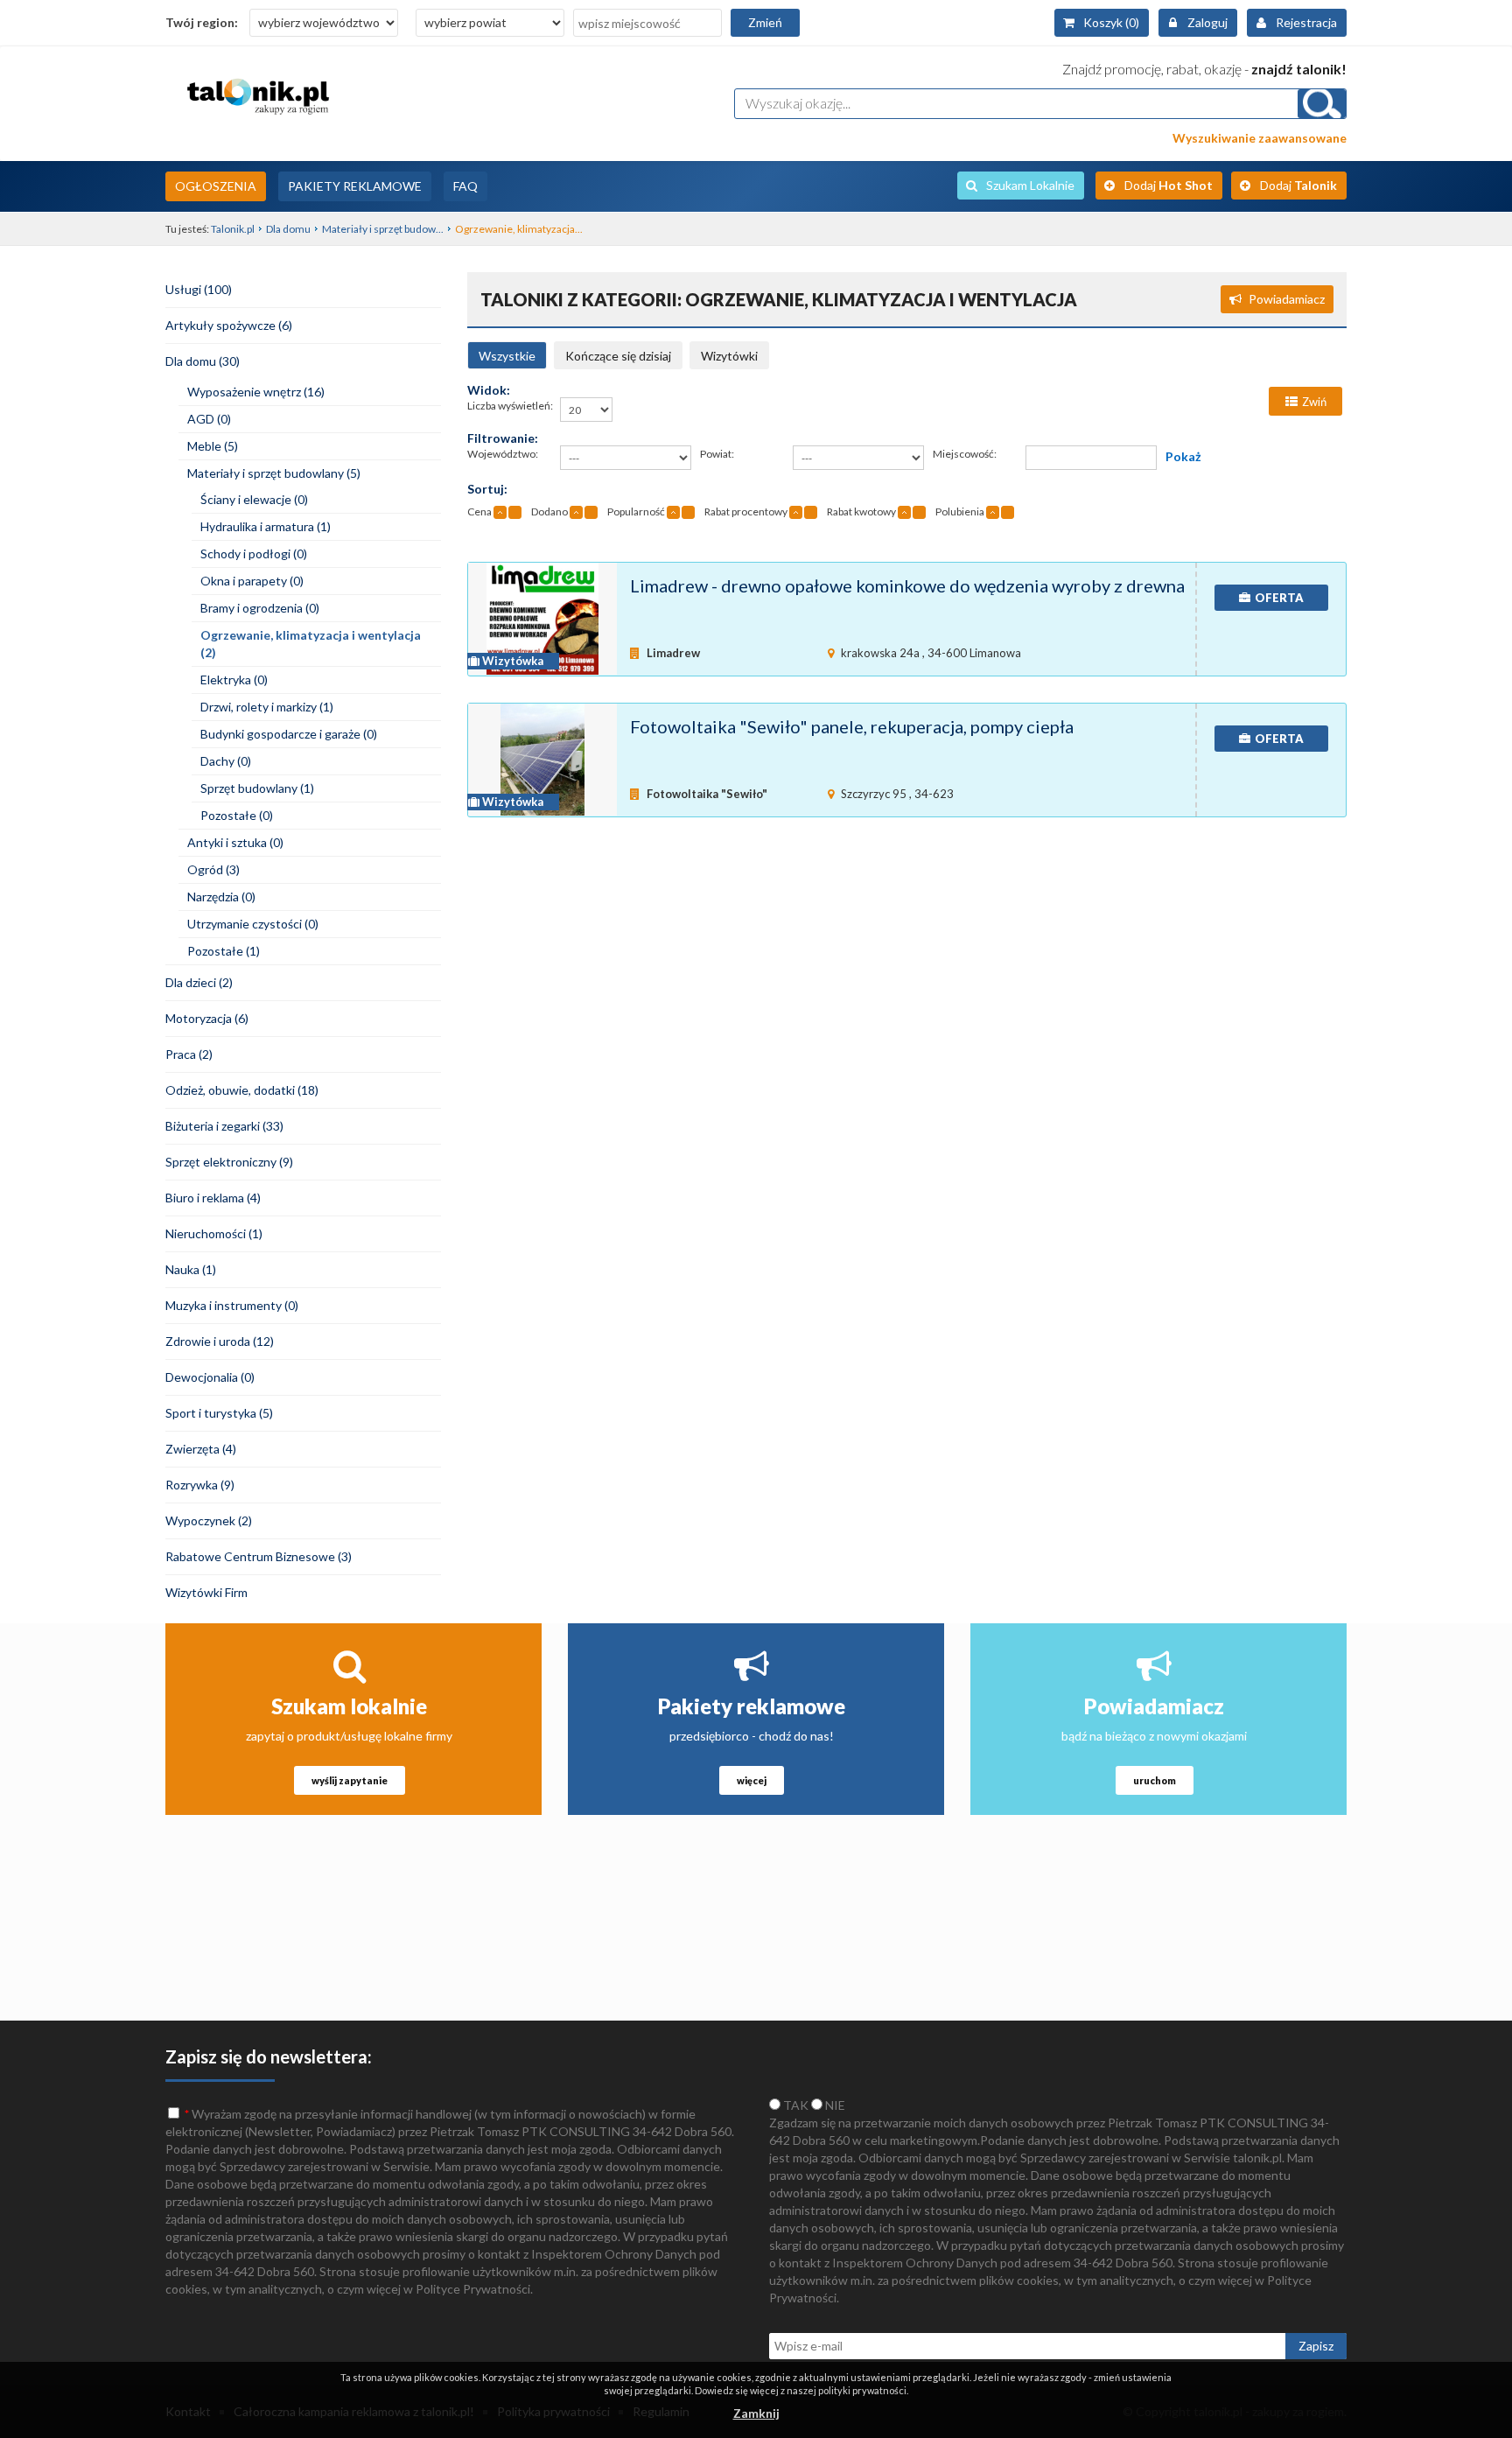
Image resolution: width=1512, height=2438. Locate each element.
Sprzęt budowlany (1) (257, 788)
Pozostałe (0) (237, 815)
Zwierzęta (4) (201, 1449)
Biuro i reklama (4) (213, 1198)
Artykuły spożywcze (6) (229, 325)
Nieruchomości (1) (214, 1233)
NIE (834, 2105)
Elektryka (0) (234, 680)
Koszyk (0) (1111, 22)
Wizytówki (729, 356)
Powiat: (717, 454)
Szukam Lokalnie (1030, 185)
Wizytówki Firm (206, 1592)
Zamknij (756, 2413)
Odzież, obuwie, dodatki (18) (242, 1090)
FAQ (465, 186)
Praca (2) (189, 1054)
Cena (479, 511)
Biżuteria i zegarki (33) (224, 1126)
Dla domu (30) (203, 361)
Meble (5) (213, 446)
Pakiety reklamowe (752, 1706)
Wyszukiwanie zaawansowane (1260, 138)
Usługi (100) (199, 289)
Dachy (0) (226, 761)
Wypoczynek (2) (209, 1520)
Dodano (549, 511)
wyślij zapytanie (350, 1780)
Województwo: (503, 454)
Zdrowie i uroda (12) (220, 1341)
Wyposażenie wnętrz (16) (256, 392)
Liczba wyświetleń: (510, 406)
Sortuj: (487, 489)
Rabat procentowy (746, 511)
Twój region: (202, 22)
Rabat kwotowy (861, 511)
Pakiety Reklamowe (355, 186)
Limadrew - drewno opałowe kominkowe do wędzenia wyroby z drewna (907, 585)
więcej (752, 1780)
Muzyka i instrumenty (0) (232, 1305)
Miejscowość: (965, 454)
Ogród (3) (213, 869)
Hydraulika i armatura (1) (266, 526)
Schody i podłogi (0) (254, 553)
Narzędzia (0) (221, 897)
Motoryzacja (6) (207, 1018)
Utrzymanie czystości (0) (253, 924)
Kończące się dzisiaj (618, 356)
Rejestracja (1306, 22)
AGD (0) (209, 419)
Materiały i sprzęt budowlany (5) (274, 473)
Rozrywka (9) (200, 1485)
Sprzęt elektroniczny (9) (229, 1162)
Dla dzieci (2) (199, 982)
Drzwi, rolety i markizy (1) (267, 707)
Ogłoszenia (216, 186)
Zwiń (1314, 402)
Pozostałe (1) (224, 951)
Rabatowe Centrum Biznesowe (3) (259, 1556)
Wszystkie (507, 356)
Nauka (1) (191, 1269)
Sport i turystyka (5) (219, 1413)
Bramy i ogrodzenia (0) (260, 608)
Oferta (1279, 598)
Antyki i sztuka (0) (235, 842)
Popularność (636, 511)
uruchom (1155, 1780)
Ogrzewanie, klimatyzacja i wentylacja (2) (311, 644)
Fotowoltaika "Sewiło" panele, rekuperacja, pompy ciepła (852, 726)
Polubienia (960, 511)
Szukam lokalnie (349, 1706)
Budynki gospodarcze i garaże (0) (289, 734)
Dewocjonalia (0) (210, 1377)
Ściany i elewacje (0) (254, 499)
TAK (794, 2105)
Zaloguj (1207, 22)
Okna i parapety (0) (252, 581)
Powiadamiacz (1287, 299)
